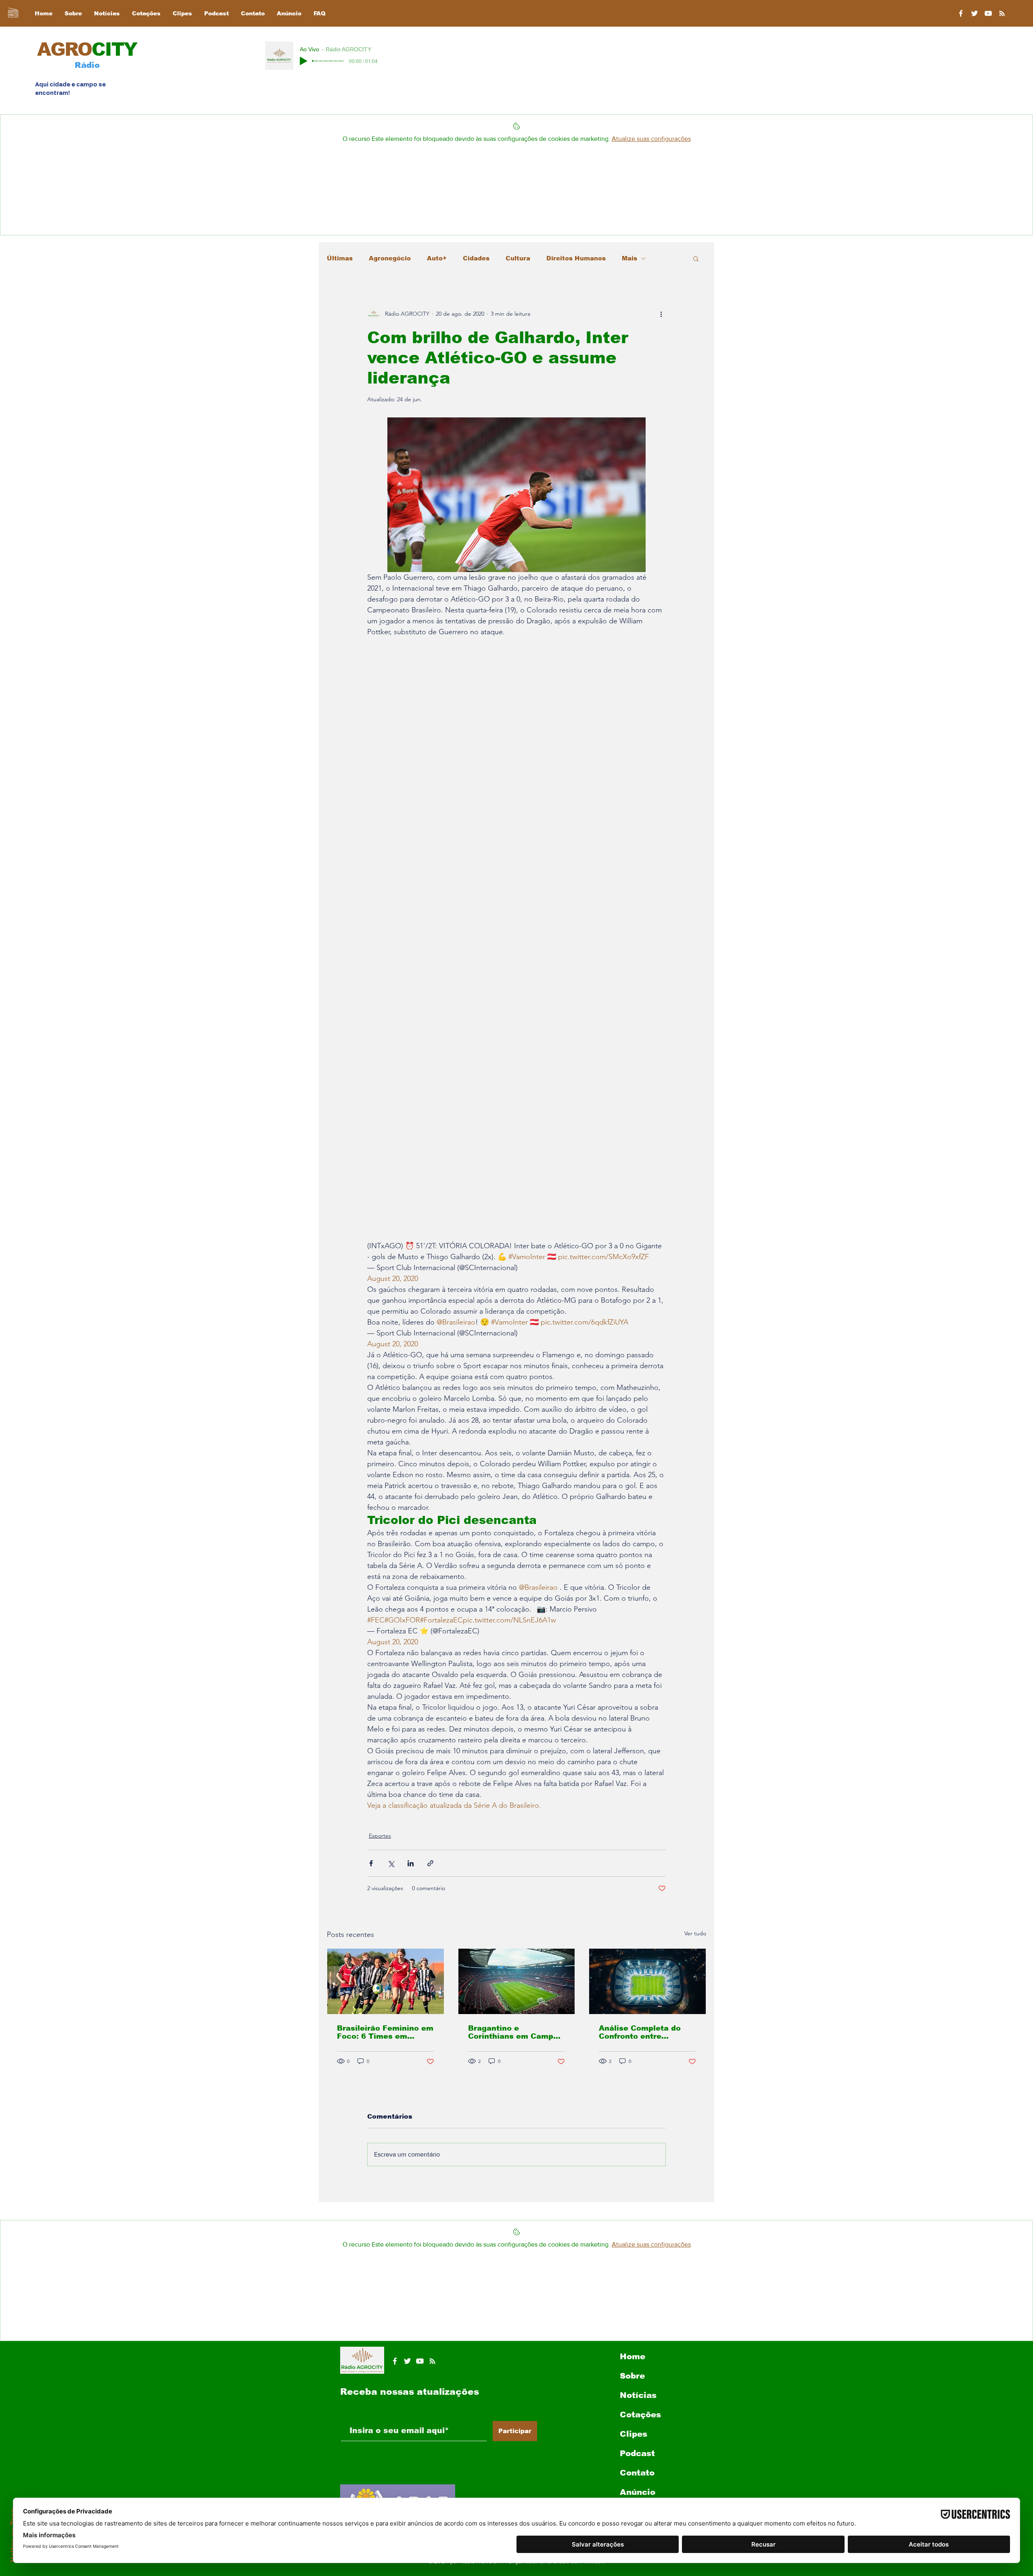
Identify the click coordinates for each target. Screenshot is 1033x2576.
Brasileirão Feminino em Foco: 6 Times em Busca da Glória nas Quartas (385, 2032)
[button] (696, 258)
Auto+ (437, 258)
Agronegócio (390, 258)
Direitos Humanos (576, 258)
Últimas (340, 258)
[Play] (303, 61)
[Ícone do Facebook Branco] (395, 2361)
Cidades (476, 258)
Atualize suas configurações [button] (651, 139)
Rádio (87, 65)
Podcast (637, 2453)
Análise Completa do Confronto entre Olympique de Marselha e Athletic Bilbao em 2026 (645, 2032)
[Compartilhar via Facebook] (371, 1863)
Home (633, 2356)
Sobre (632, 2376)
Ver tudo (695, 1933)
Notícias (638, 2395)
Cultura (518, 258)
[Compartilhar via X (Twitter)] (391, 1863)
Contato (637, 2473)
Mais (629, 258)
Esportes (380, 1836)
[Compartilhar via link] (430, 1863)
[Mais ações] (661, 314)
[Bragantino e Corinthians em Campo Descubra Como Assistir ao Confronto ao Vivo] (517, 1981)
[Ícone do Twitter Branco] (407, 2361)
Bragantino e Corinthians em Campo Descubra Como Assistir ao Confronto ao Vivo (516, 2032)
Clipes (634, 2434)
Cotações (640, 2415)
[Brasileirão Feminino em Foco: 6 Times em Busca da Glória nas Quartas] (386, 1981)
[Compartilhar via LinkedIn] (411, 1863)
